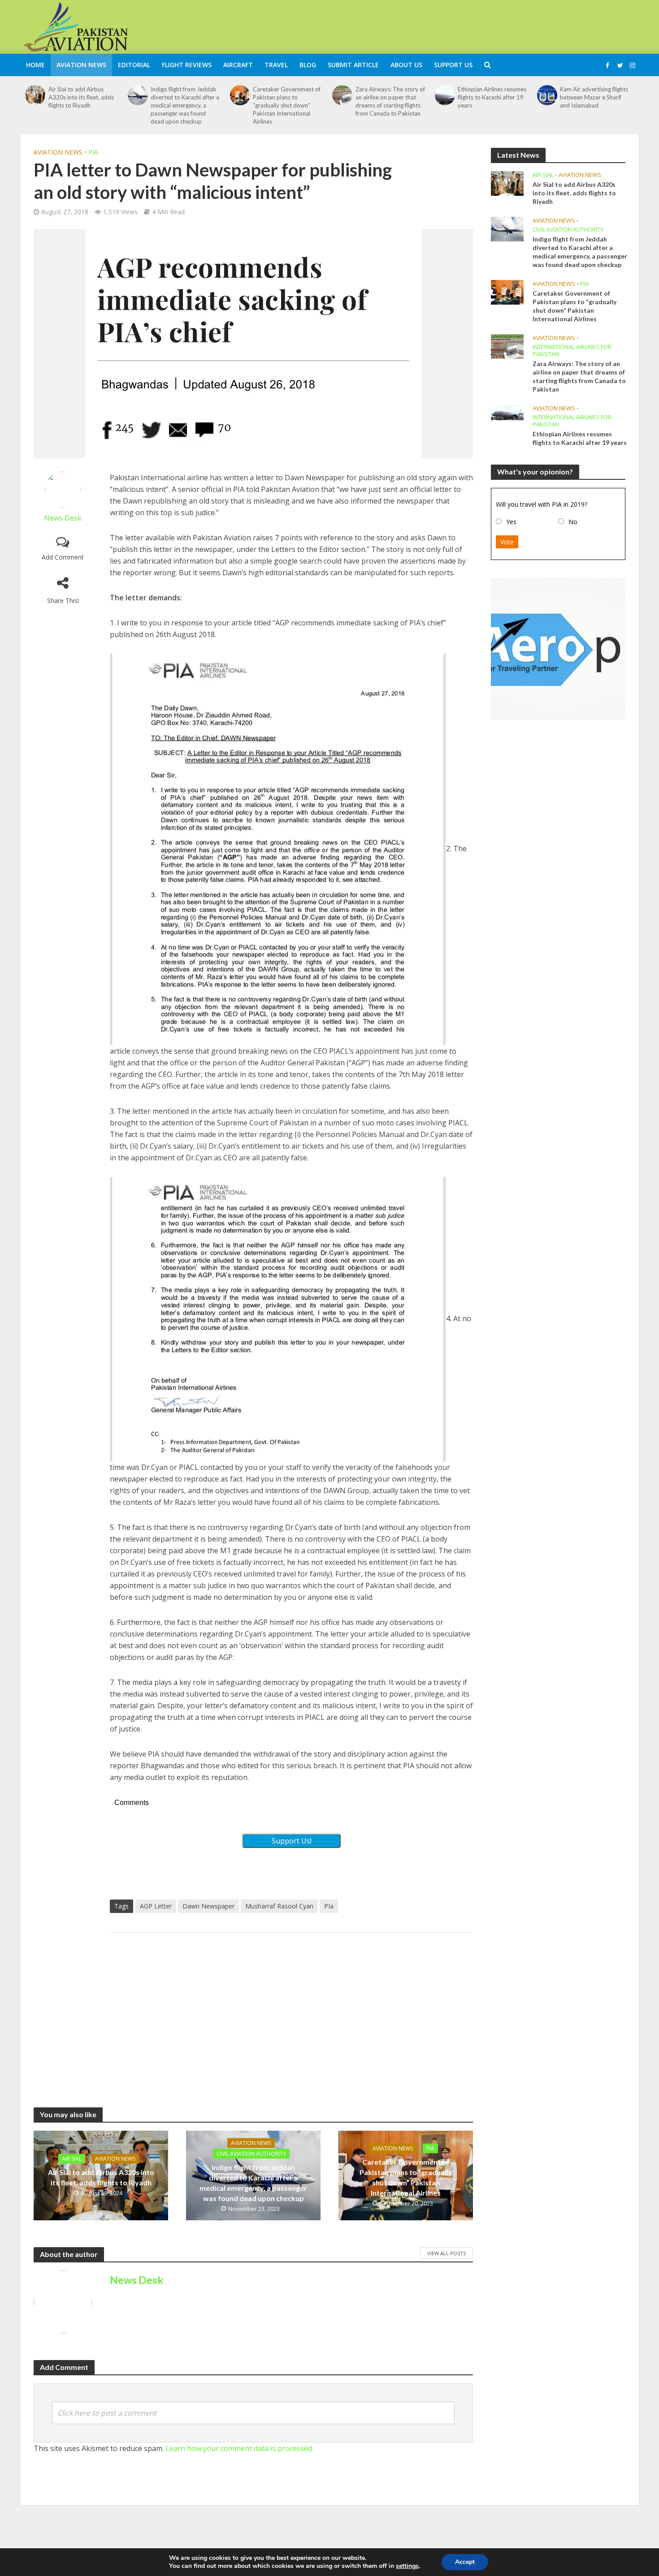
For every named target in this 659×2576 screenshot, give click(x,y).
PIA (93, 152)
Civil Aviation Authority (251, 2154)
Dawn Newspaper (208, 1906)
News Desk (63, 518)
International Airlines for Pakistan (572, 351)
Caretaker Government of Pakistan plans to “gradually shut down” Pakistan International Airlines (287, 105)
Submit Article (353, 65)
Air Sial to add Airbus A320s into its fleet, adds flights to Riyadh (81, 97)
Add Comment (63, 557)
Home (35, 65)
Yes (511, 522)
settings (407, 2566)
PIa (329, 1906)
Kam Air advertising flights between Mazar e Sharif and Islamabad (594, 97)
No (573, 522)
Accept (465, 2562)
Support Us (453, 65)
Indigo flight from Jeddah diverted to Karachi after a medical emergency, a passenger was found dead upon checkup (185, 105)
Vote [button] (507, 542)
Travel (276, 65)
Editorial (134, 65)
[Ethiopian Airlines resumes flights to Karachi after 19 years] (445, 95)
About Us (406, 65)
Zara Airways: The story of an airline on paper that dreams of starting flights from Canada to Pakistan (390, 101)
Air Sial (72, 2159)
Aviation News (81, 65)
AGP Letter (156, 1906)
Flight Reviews (187, 65)
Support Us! (292, 1841)
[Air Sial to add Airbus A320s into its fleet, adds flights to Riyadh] (35, 95)
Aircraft (238, 65)
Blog (308, 65)
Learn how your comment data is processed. (239, 2448)
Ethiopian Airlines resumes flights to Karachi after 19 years (492, 97)
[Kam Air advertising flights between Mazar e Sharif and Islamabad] (547, 95)
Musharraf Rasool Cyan (279, 1906)
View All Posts (447, 2253)
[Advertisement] (476, 26)
